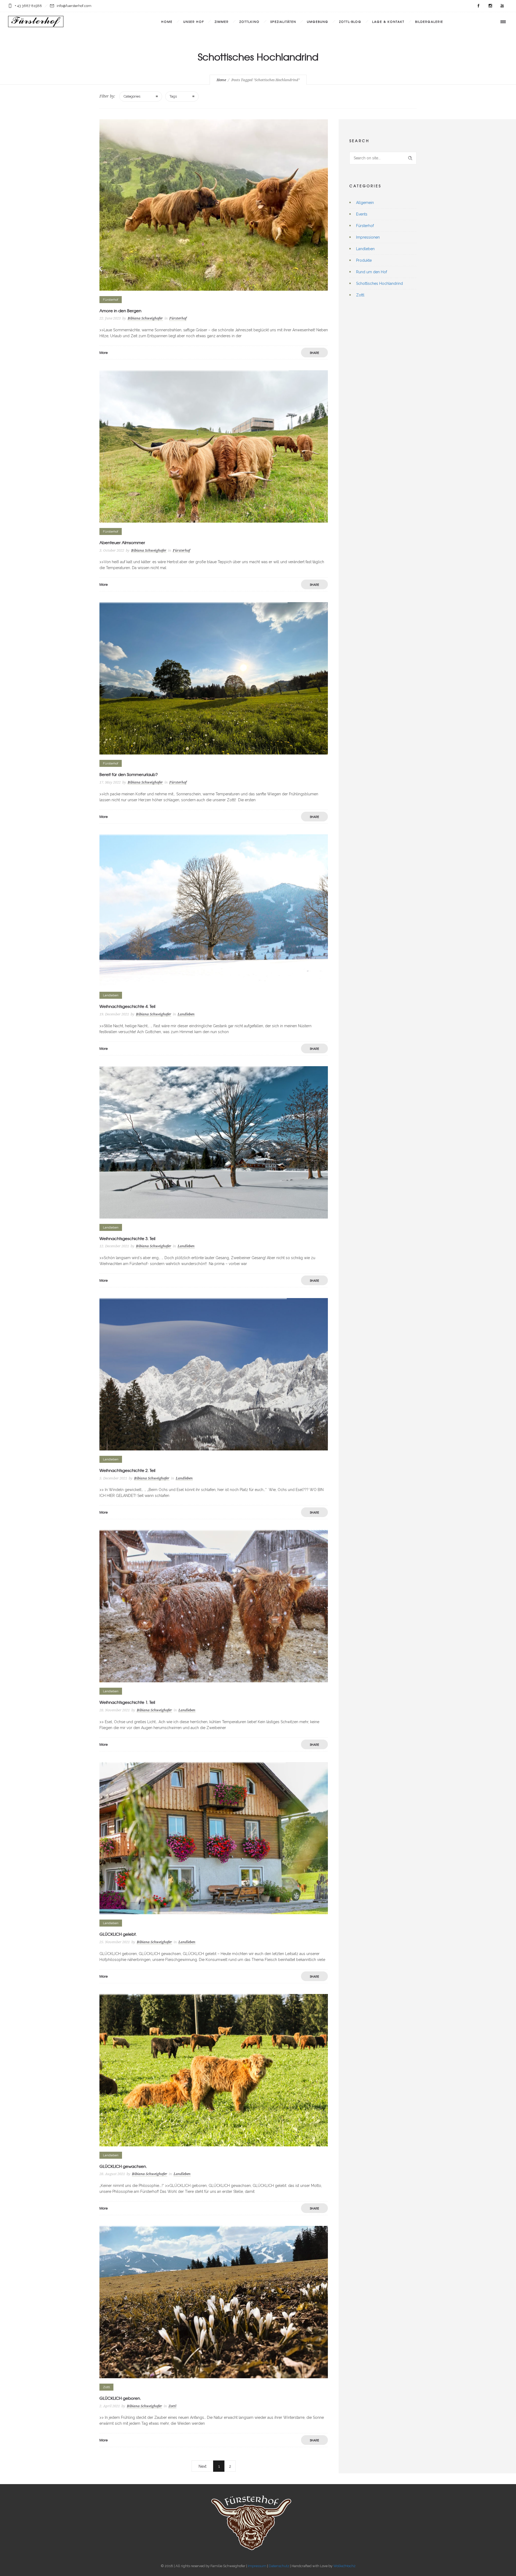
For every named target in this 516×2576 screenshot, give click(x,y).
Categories (132, 96)
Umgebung (318, 21)
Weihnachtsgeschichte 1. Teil (127, 1702)
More (104, 353)
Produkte (364, 260)
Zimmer (222, 21)
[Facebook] (478, 6)
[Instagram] (490, 6)
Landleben (365, 249)
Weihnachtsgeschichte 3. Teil (127, 1238)
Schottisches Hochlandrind (379, 283)
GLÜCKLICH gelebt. (118, 1934)
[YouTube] (502, 6)
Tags (173, 96)
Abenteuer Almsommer (122, 542)
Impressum (257, 2566)
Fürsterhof (365, 226)
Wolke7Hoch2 (344, 2566)
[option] (214, 446)
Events (362, 214)
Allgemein (365, 203)
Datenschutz (279, 2566)
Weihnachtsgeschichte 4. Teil (127, 1006)
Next (203, 2466)
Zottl (360, 295)
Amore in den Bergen (120, 311)
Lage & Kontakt (388, 21)
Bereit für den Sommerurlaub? (129, 774)
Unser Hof (194, 21)
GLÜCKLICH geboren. (120, 2398)
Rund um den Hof (372, 272)
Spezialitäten (283, 21)
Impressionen (368, 237)
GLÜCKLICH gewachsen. (123, 2166)
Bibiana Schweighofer (145, 318)
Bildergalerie (429, 21)
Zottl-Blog (350, 21)
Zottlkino (250, 21)
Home (167, 21)
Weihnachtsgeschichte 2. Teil (127, 1470)
